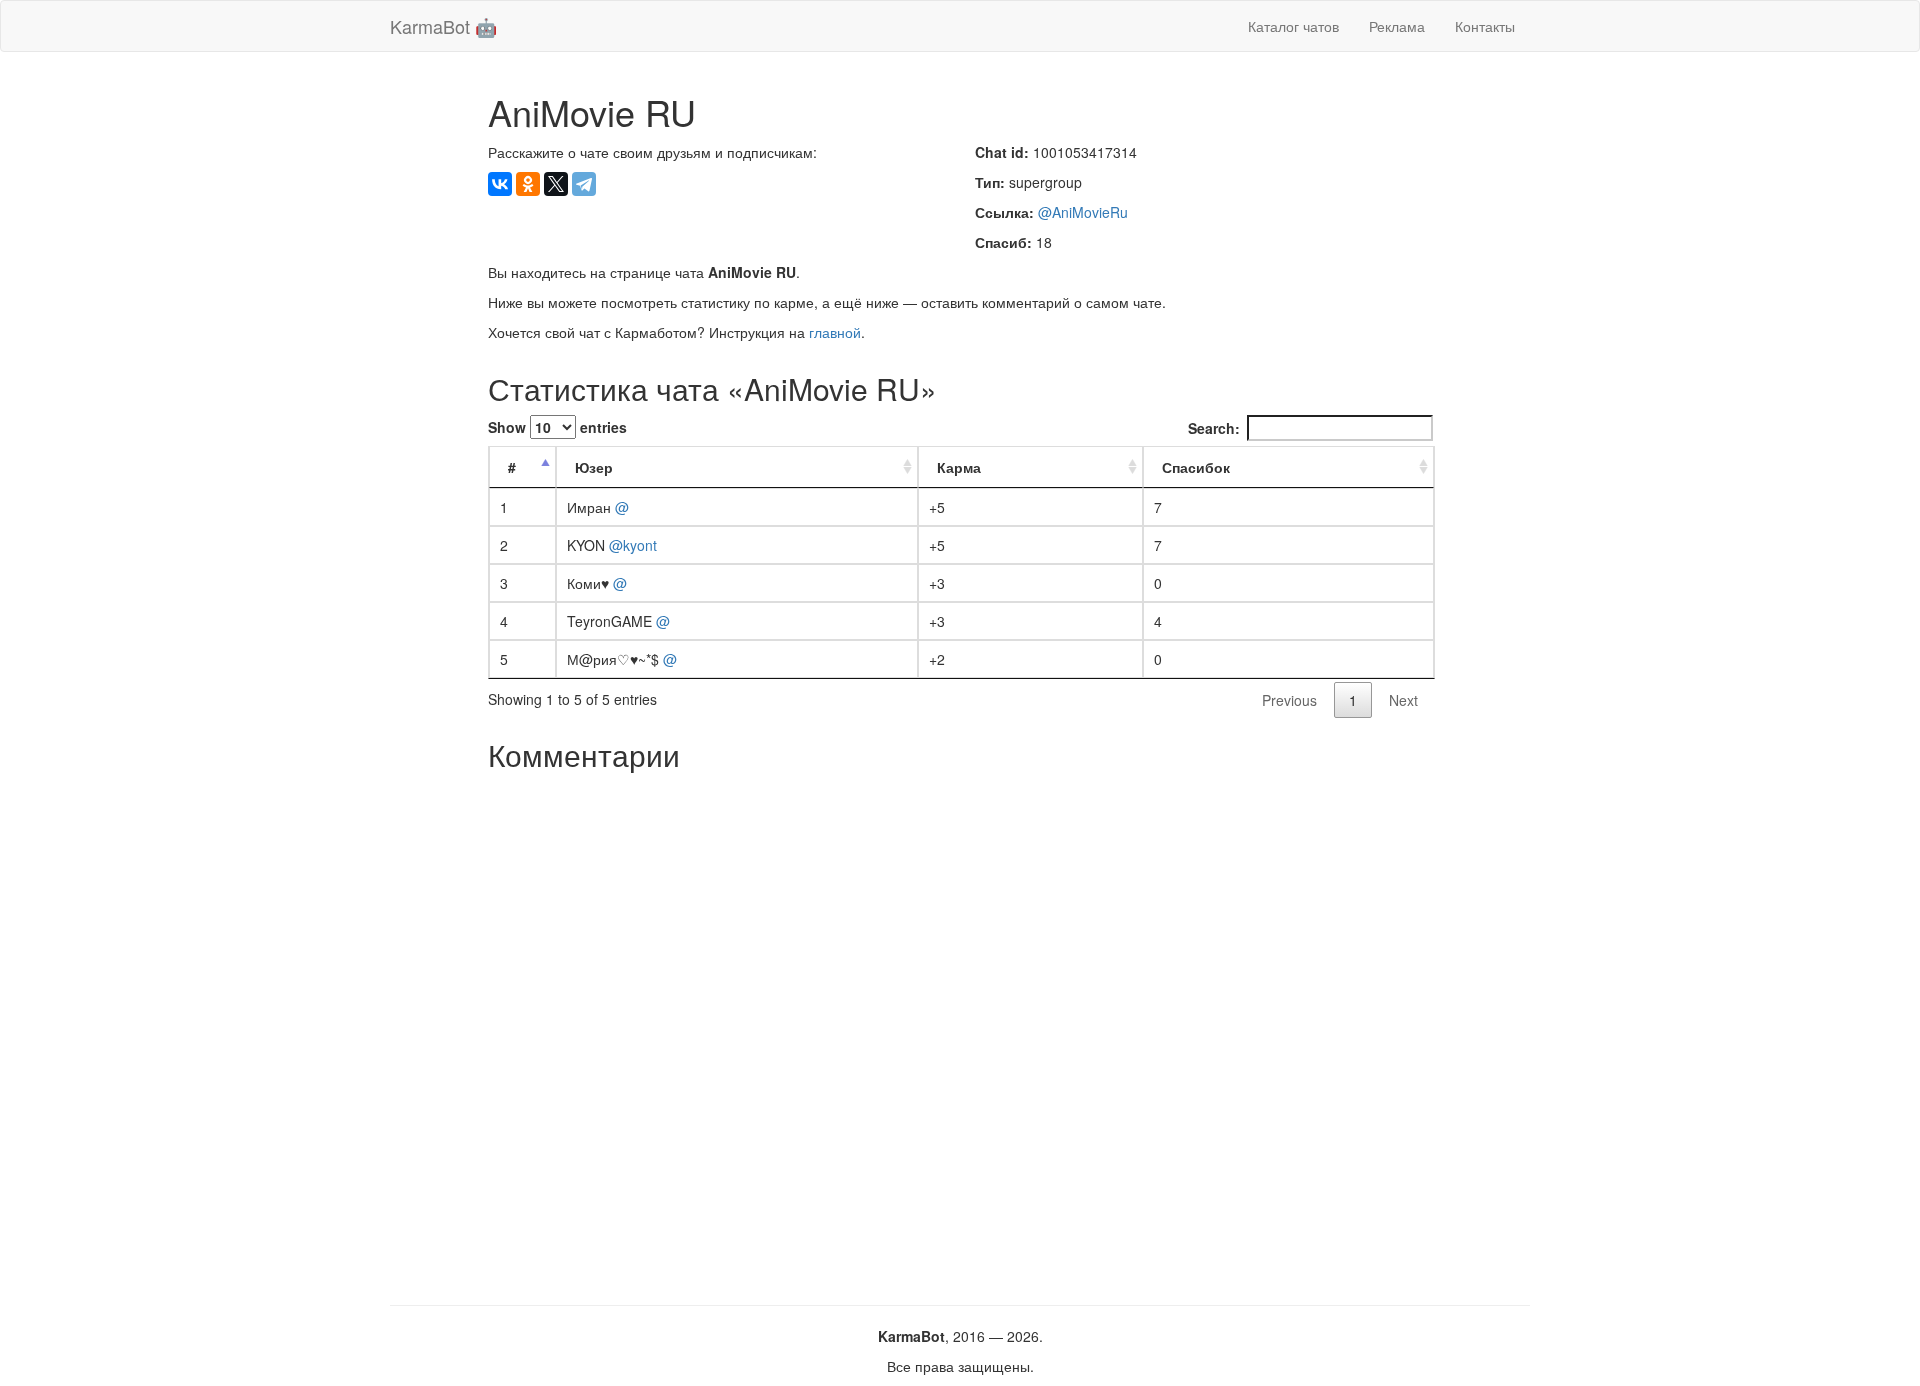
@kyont (633, 545)
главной (835, 332)
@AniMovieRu (1083, 212)
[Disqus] (960, 1031)
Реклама (1397, 26)
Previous (1289, 700)
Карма (959, 467)
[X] (556, 184)
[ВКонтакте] (500, 184)
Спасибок (1196, 467)
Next (1403, 700)
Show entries (557, 427)
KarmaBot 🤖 (443, 26)
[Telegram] (584, 184)
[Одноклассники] (528, 184)
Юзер (594, 467)
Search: (1214, 428)
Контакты (1485, 26)
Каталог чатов (1293, 26)
